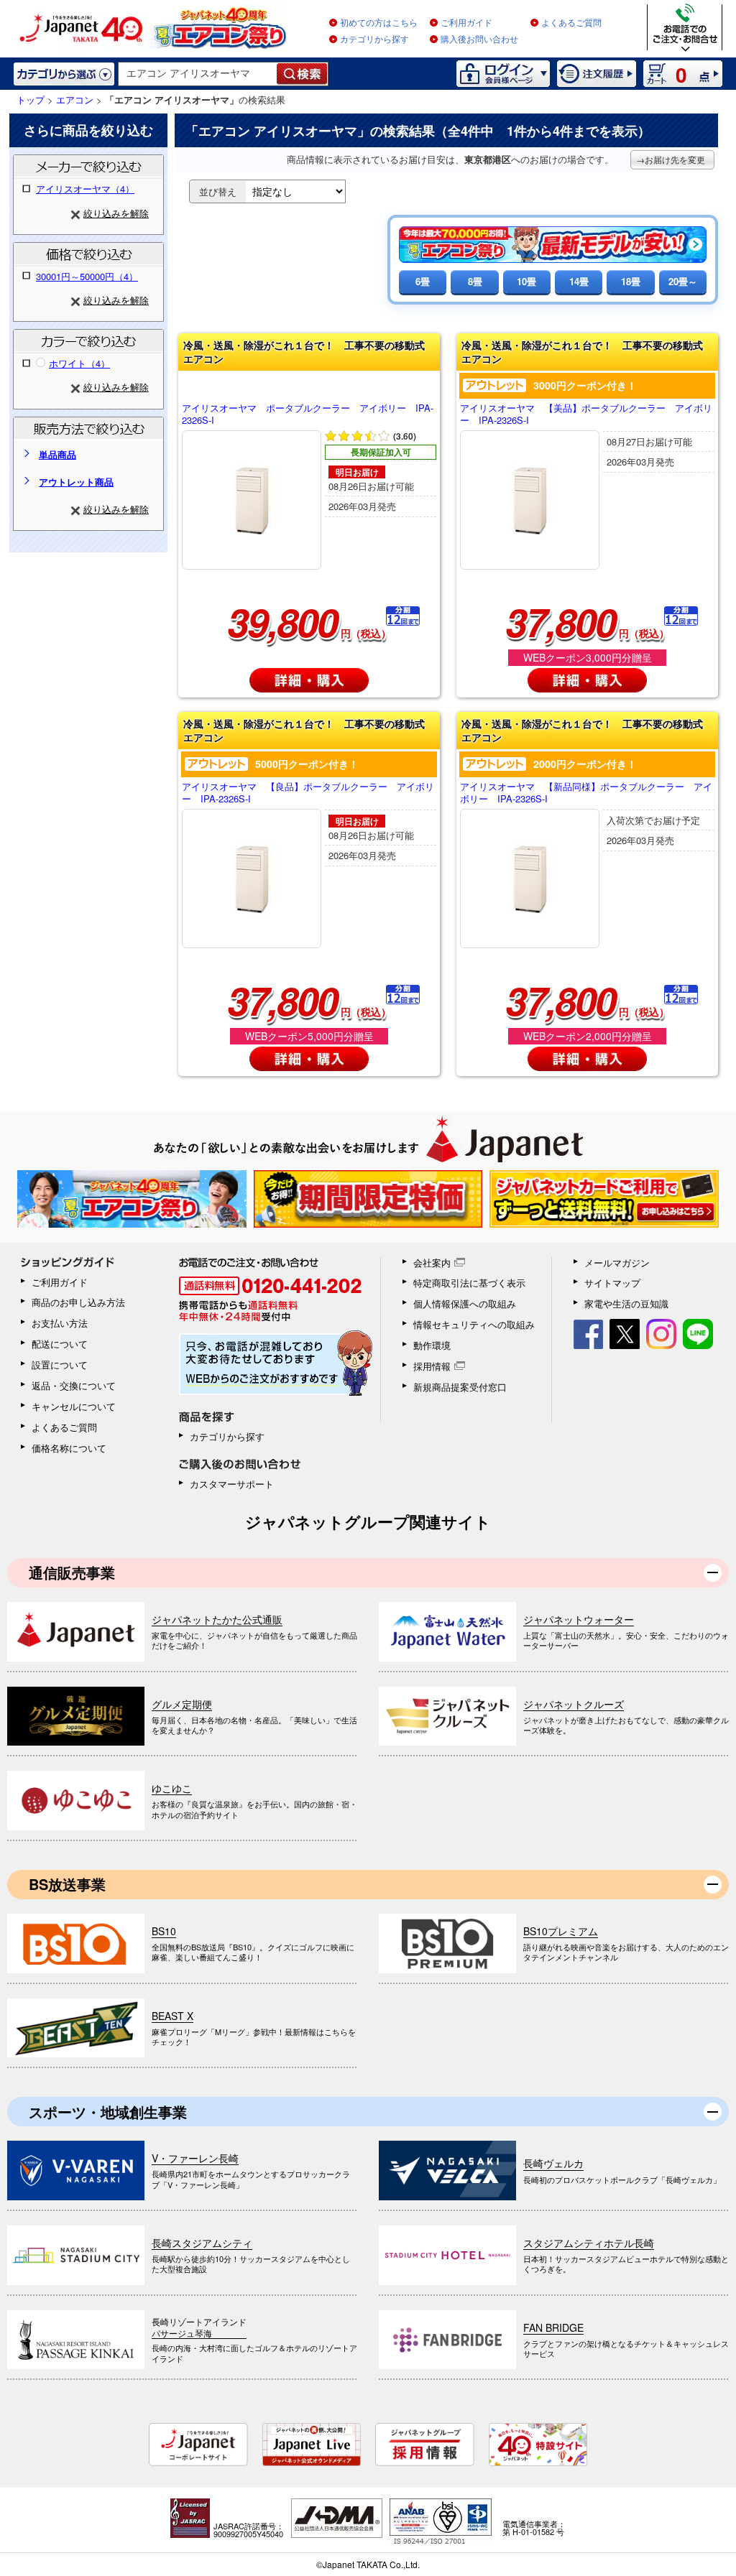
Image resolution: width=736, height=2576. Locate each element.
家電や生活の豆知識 (626, 1303)
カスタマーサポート (232, 1484)
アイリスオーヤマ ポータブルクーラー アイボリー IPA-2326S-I (308, 414)
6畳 (423, 281)
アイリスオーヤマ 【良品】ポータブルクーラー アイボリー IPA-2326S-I (308, 793)
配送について (60, 1344)
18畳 (631, 281)
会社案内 (432, 1262)
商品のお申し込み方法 (78, 1302)
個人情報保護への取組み (465, 1303)
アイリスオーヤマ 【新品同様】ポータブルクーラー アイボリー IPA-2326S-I (586, 793)
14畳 (579, 281)
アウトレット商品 (76, 482)
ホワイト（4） (79, 363)
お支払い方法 (60, 1323)
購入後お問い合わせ (479, 40)
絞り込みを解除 (116, 213)
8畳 (475, 281)
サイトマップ (612, 1283)
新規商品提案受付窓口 (460, 1387)
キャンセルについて (74, 1406)
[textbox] (198, 74)
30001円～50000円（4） (87, 276)
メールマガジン (617, 1262)
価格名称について (69, 1448)
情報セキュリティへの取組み (474, 1324)
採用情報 (432, 1366)
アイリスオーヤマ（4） (85, 189)
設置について (60, 1365)
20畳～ (683, 281)
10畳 (526, 281)
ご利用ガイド (466, 23)
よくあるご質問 (571, 23)
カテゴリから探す (374, 40)
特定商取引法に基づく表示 (469, 1283)
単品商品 (57, 454)
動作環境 (432, 1345)
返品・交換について (74, 1385)
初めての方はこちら (379, 23)
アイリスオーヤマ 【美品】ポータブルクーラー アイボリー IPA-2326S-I (586, 414)
